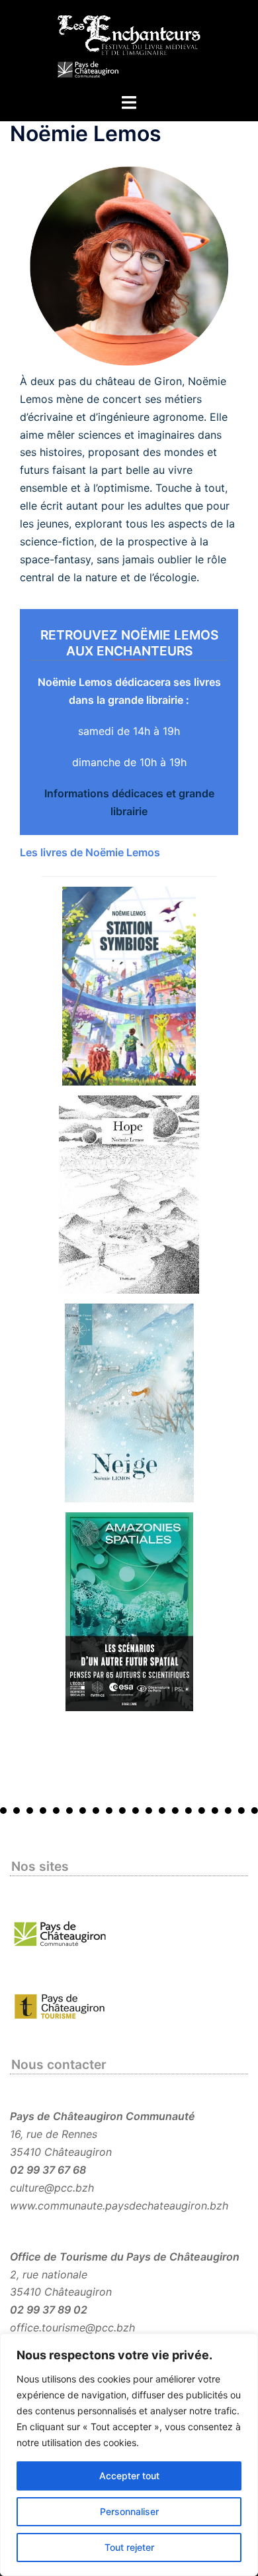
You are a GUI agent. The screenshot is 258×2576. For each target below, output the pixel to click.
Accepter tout (129, 2476)
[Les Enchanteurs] (129, 45)
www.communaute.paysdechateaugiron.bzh (119, 2206)
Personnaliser (129, 2511)
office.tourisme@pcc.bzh (72, 2327)
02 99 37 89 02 (49, 2310)
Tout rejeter (129, 2547)
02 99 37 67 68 (48, 2170)
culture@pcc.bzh (52, 2188)
